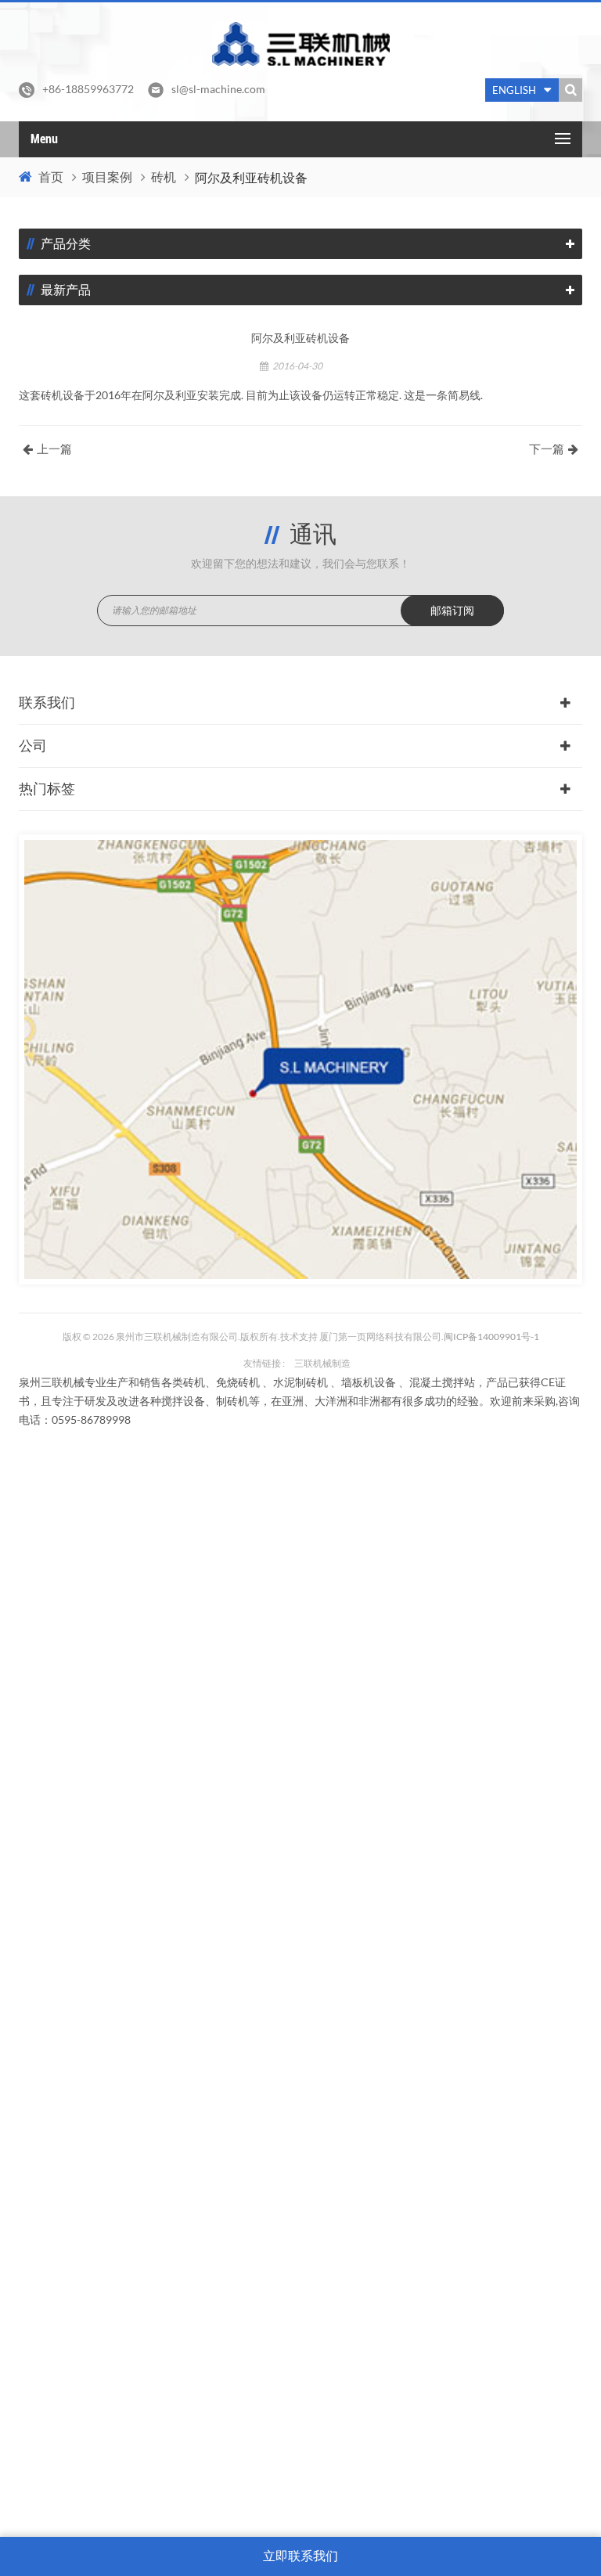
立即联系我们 (300, 2556)
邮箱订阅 (452, 611)
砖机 (164, 177)
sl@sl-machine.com (218, 89)
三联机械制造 (322, 1363)
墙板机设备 (369, 1382)
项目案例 (107, 177)
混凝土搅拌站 (442, 1382)
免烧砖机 (238, 1382)
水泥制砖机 (300, 1382)
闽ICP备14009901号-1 (491, 1337)
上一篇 (54, 449)
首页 (51, 177)
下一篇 (547, 449)
